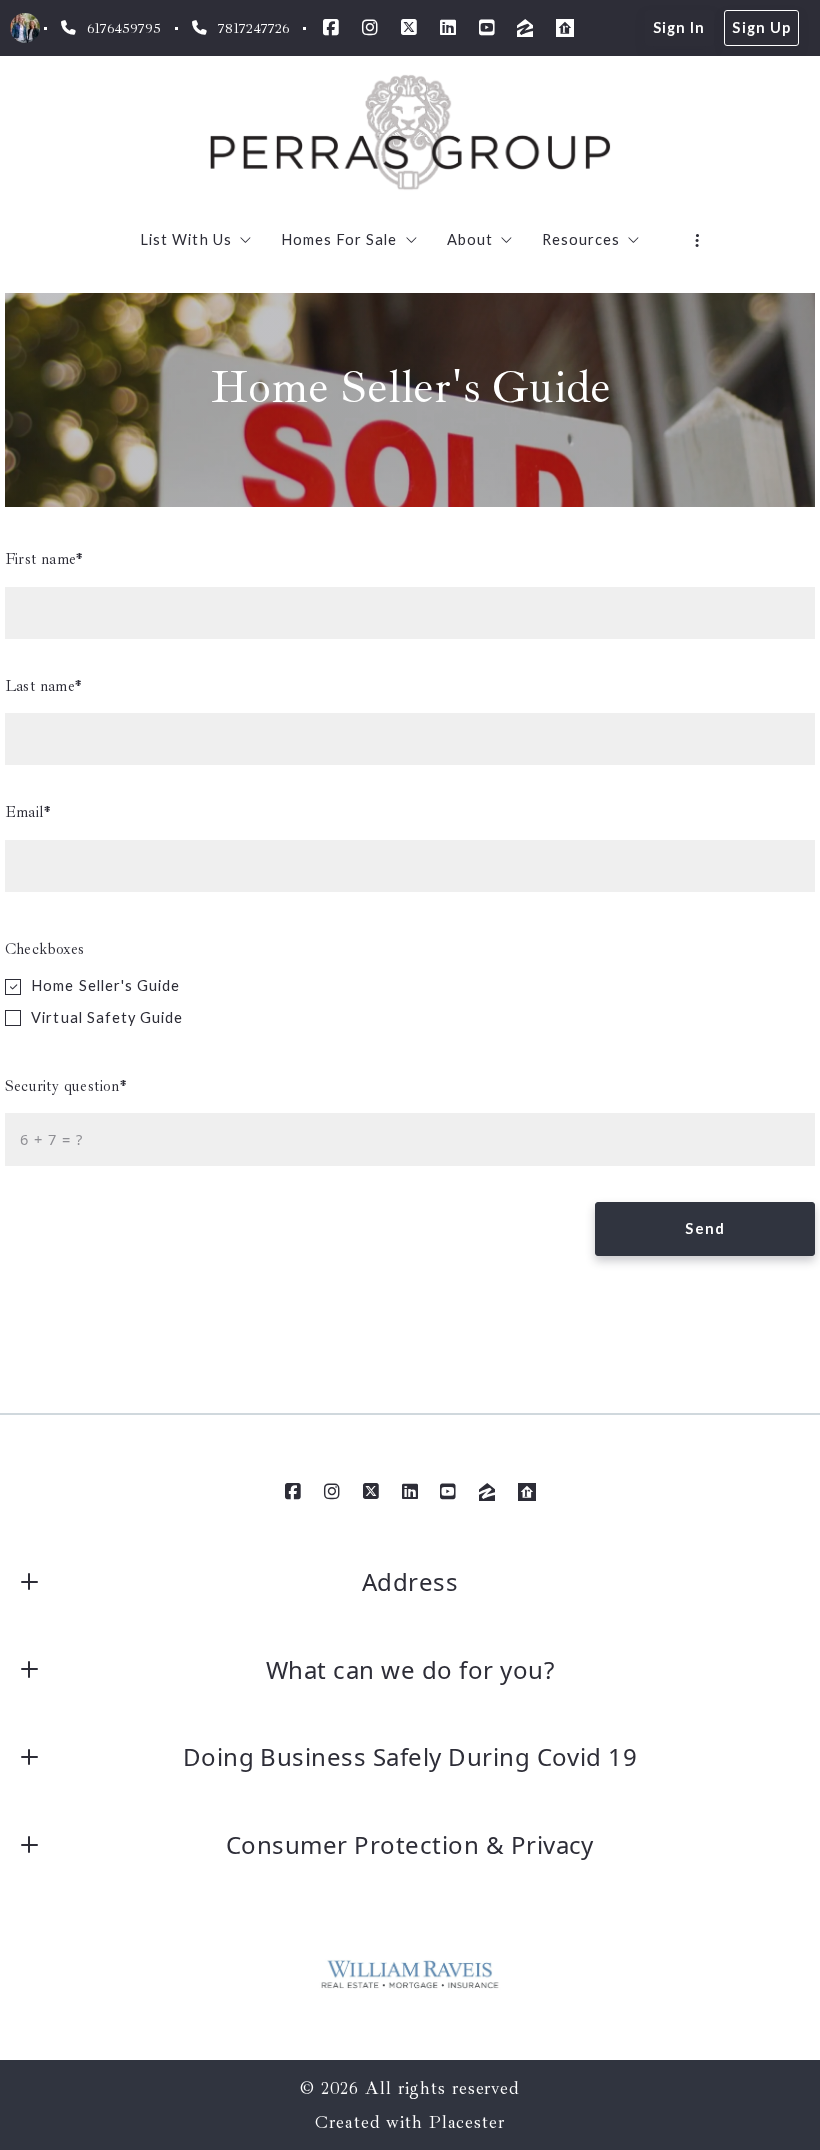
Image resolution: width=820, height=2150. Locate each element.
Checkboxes (44, 949)
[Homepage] (410, 133)
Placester (467, 2122)
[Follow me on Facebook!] (331, 28)
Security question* (66, 1086)
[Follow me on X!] (409, 28)
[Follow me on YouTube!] (487, 28)
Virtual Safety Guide (107, 1017)
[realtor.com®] (565, 28)
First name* (44, 559)
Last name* (43, 686)
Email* (28, 812)
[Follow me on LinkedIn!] (448, 28)
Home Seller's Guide (105, 985)
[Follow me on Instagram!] (370, 28)
